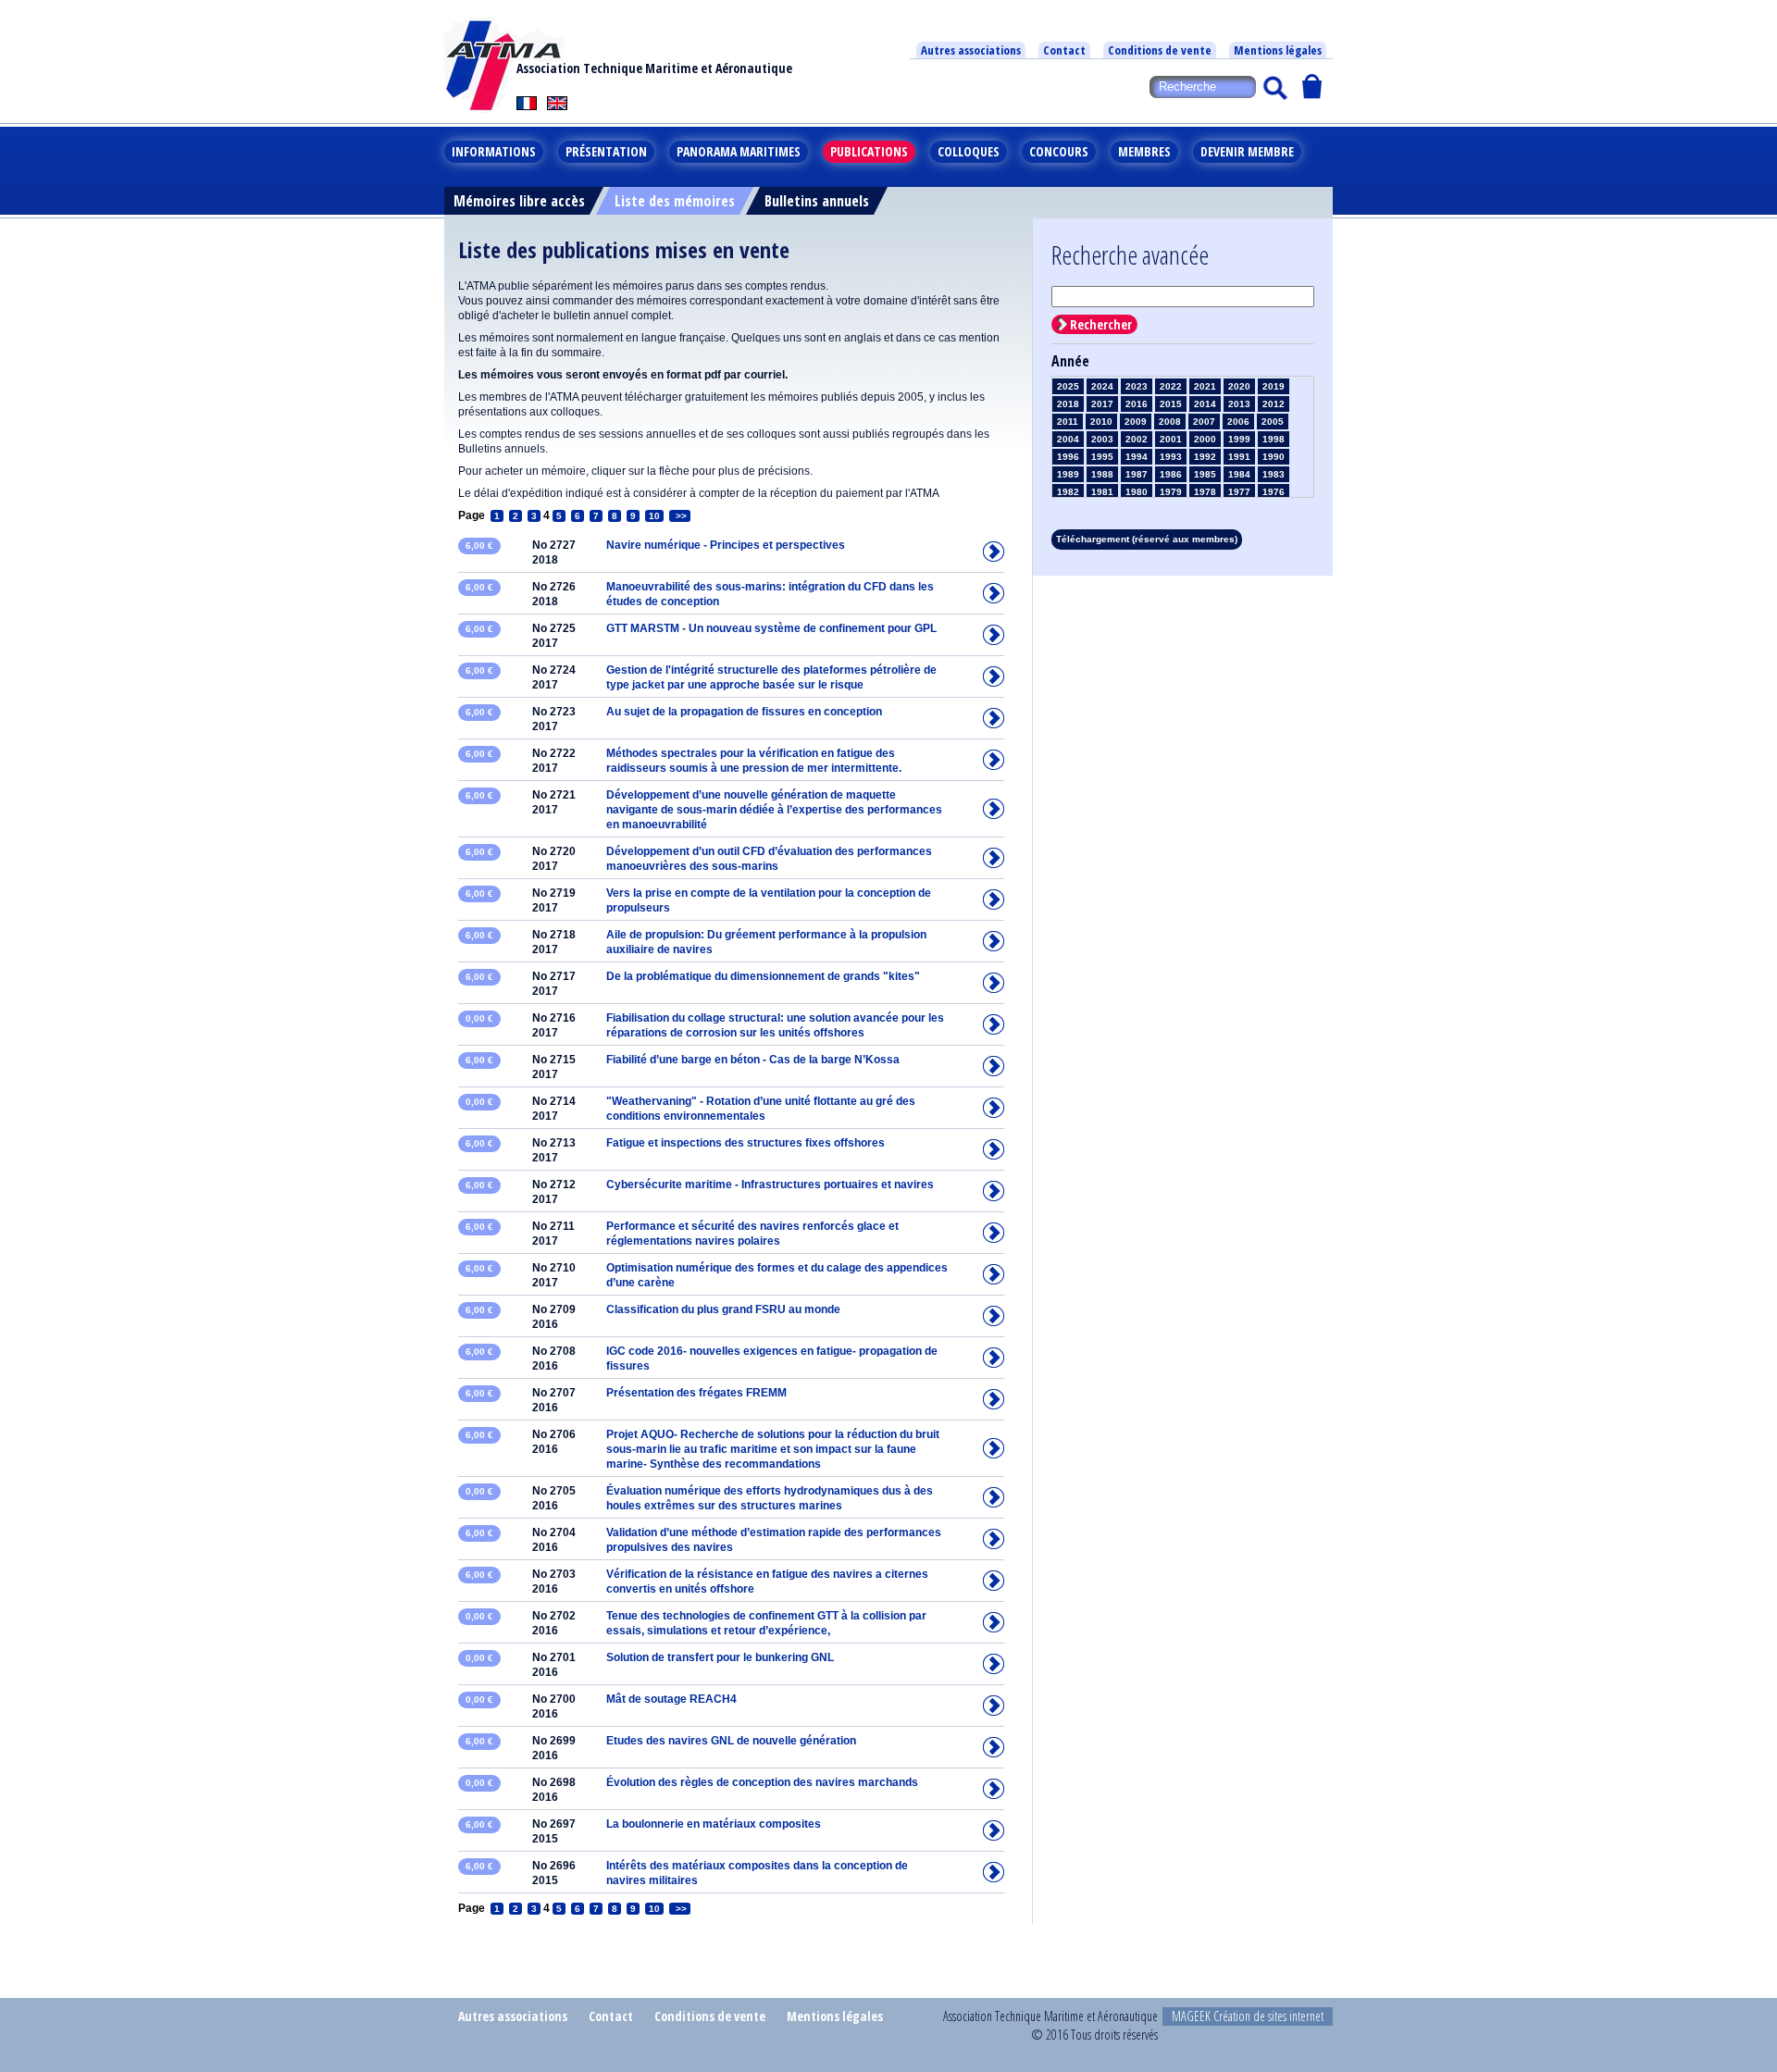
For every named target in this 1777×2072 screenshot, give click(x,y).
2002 (1137, 439)
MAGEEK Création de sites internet (1248, 2016)
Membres (1144, 151)
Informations (494, 151)
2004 (1068, 439)
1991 (1239, 457)
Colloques (969, 151)
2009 (1136, 422)
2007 (1204, 422)
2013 (1239, 404)
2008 (1170, 422)
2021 (1205, 386)
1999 (1239, 439)
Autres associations (971, 50)
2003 (1102, 439)
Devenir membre (1247, 151)
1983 (1274, 474)
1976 (1274, 492)
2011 (1068, 422)
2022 (1171, 386)
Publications (869, 151)
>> (680, 516)
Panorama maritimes (739, 151)
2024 (1102, 386)
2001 (1171, 439)
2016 (1137, 404)
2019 (1274, 386)
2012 (1274, 404)
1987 (1137, 474)
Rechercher (1101, 324)
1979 (1171, 492)
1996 (1068, 457)
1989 (1068, 474)
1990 (1274, 457)
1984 (1239, 474)
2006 (1238, 422)
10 (654, 516)
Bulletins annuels (817, 201)
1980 (1137, 492)
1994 (1137, 457)
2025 (1068, 386)
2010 (1101, 422)
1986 (1171, 474)
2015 (1171, 404)
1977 (1239, 492)
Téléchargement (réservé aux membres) (1147, 539)
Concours (1059, 151)
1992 (1205, 457)
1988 (1102, 474)
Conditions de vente (1160, 50)
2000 (1205, 439)
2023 (1137, 386)
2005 (1273, 422)
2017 (1102, 404)
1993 (1171, 457)
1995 (1102, 457)
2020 (1239, 386)
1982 (1068, 492)
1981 (1102, 492)
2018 (1068, 404)
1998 (1274, 439)
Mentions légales (1278, 50)
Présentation (606, 151)
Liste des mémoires (675, 201)
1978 (1205, 492)
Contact (1064, 50)
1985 (1205, 474)
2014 (1205, 404)
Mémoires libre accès (519, 201)
